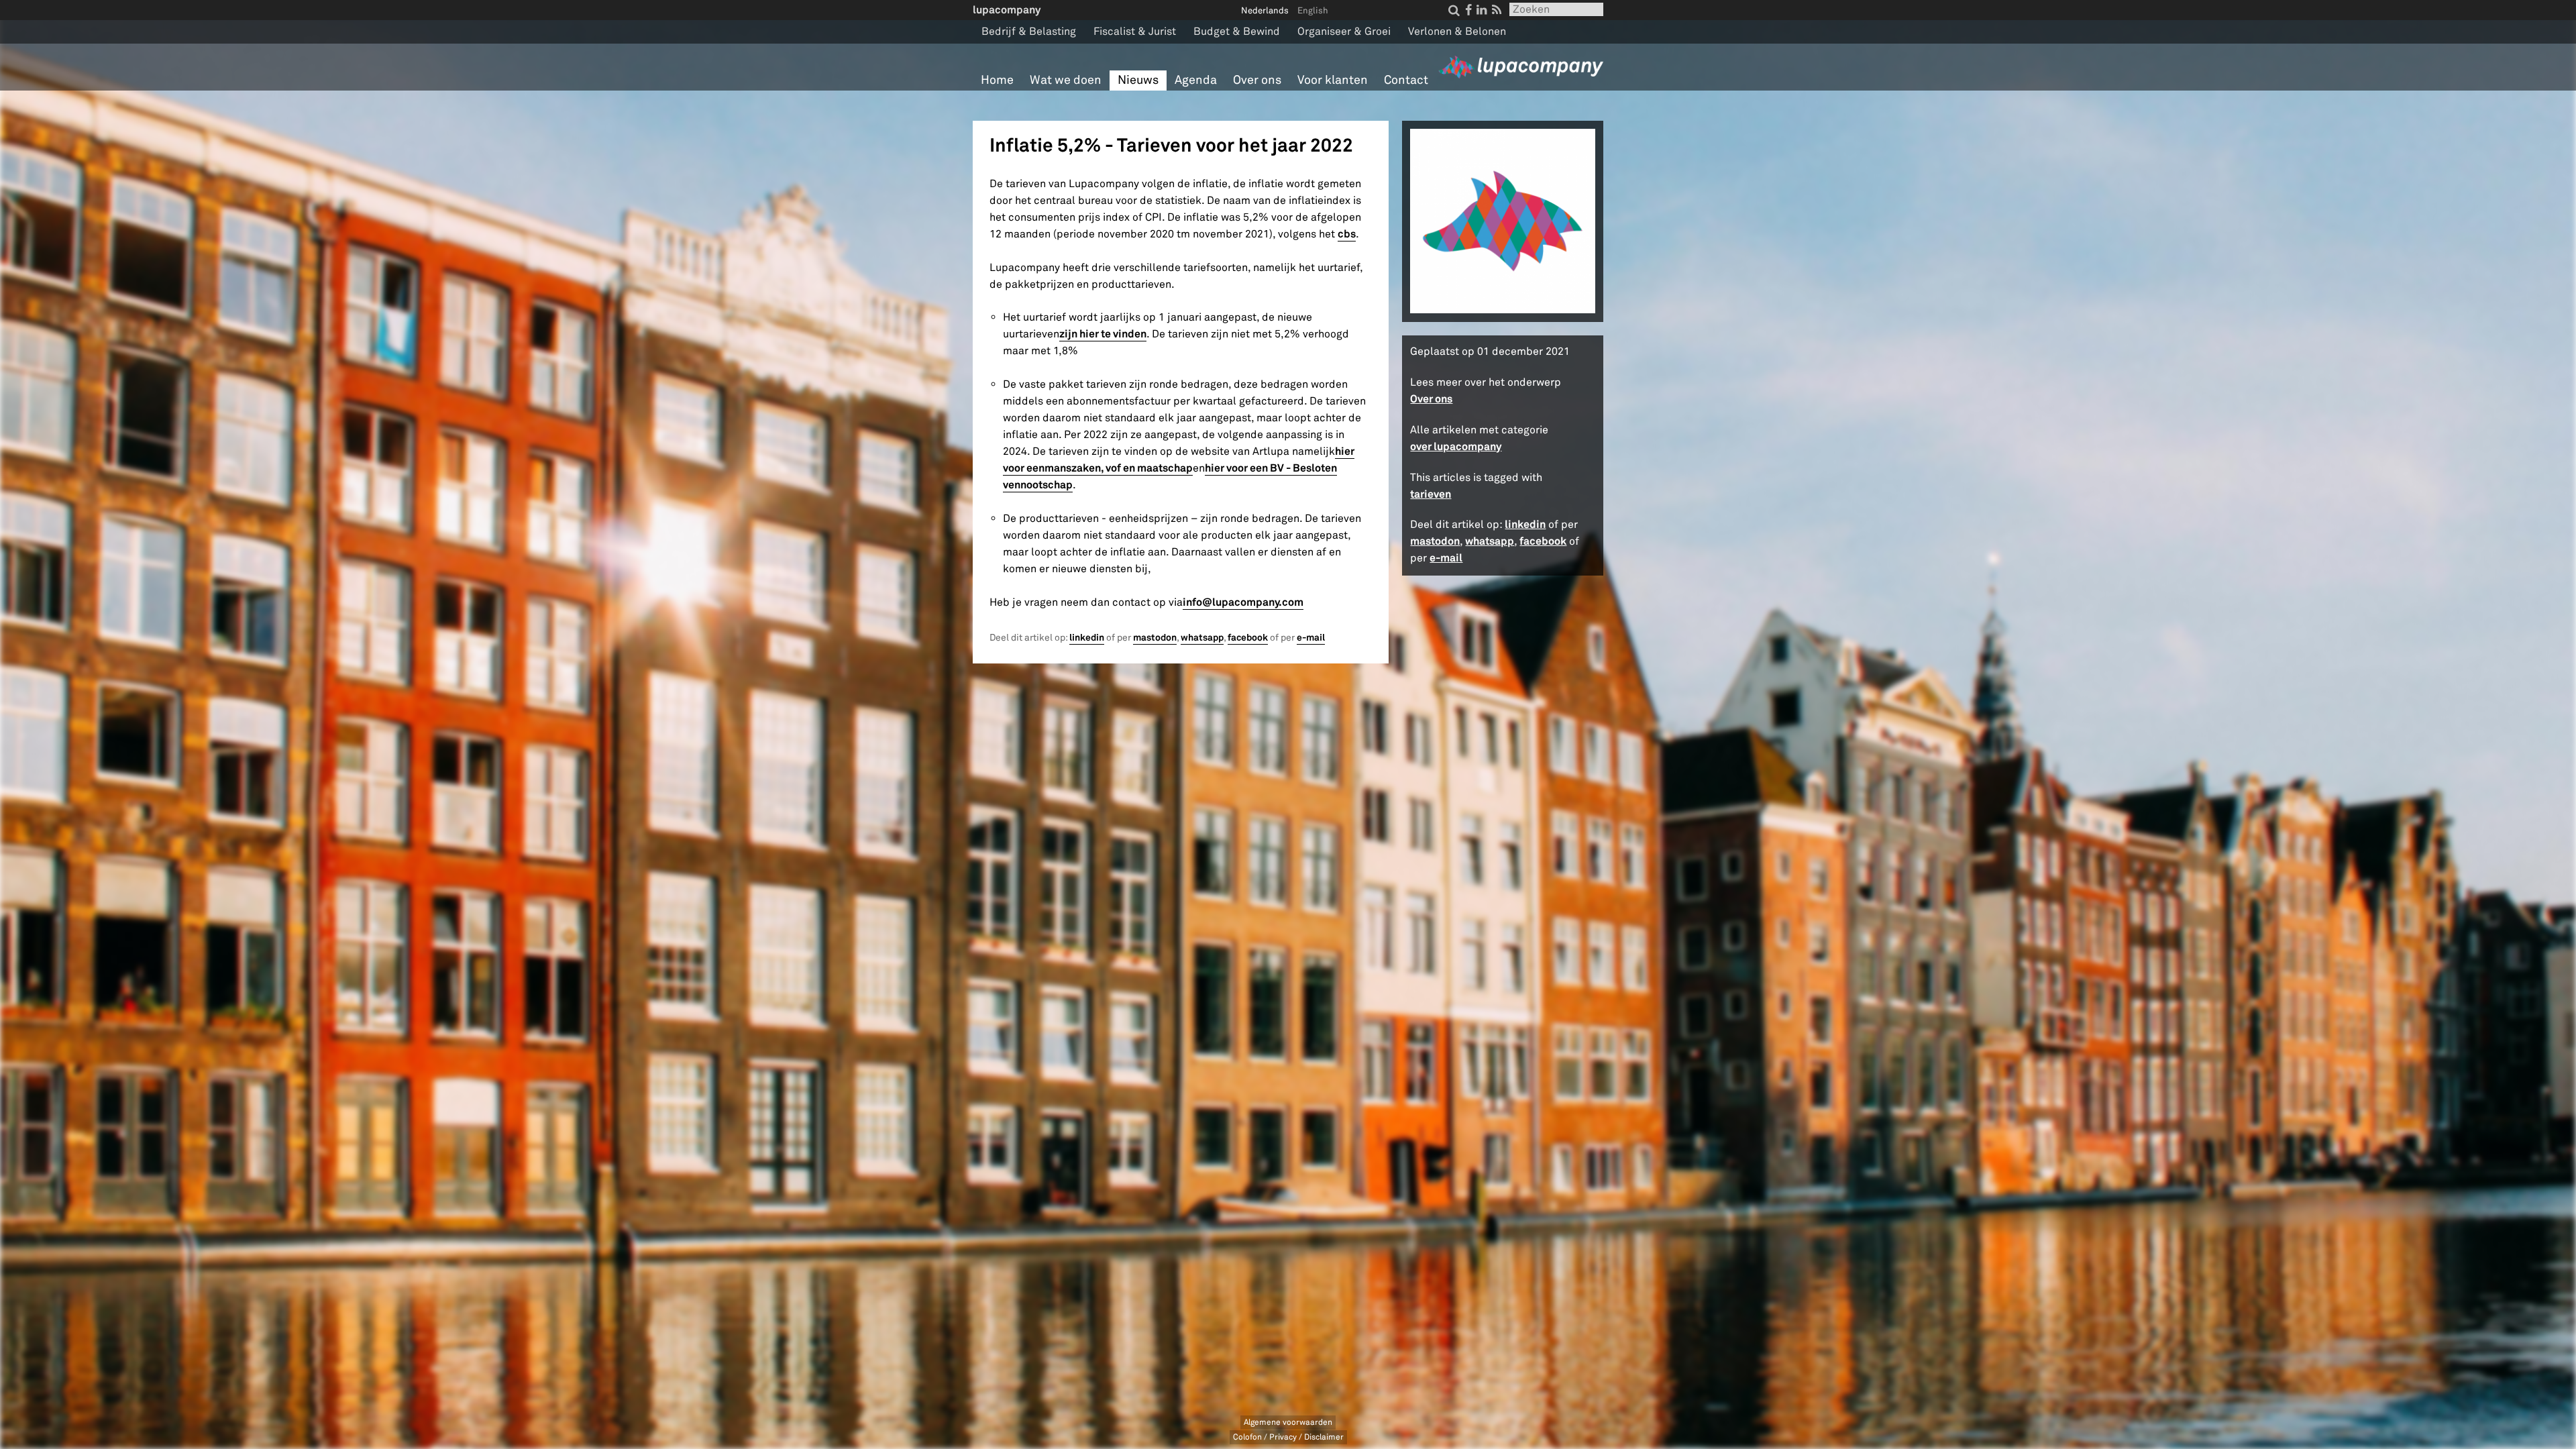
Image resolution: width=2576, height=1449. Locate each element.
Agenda (1196, 80)
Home (997, 80)
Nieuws (1138, 80)
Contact (1406, 80)
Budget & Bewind (1237, 32)
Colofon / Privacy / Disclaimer (1288, 1437)
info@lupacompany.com (1243, 602)
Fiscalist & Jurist (1135, 32)
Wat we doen (1066, 80)
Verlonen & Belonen (1457, 32)
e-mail (1311, 638)
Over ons (1257, 80)
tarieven (1431, 494)
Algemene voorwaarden (1288, 1423)
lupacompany (1007, 10)
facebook (1248, 638)
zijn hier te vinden (1103, 334)
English (1313, 11)
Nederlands (1265, 11)
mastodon (1155, 638)
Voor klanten (1333, 80)
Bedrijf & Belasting (1029, 32)
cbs (1347, 234)
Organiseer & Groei (1344, 32)
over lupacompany (1456, 446)
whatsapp (1202, 638)
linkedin (1087, 638)
